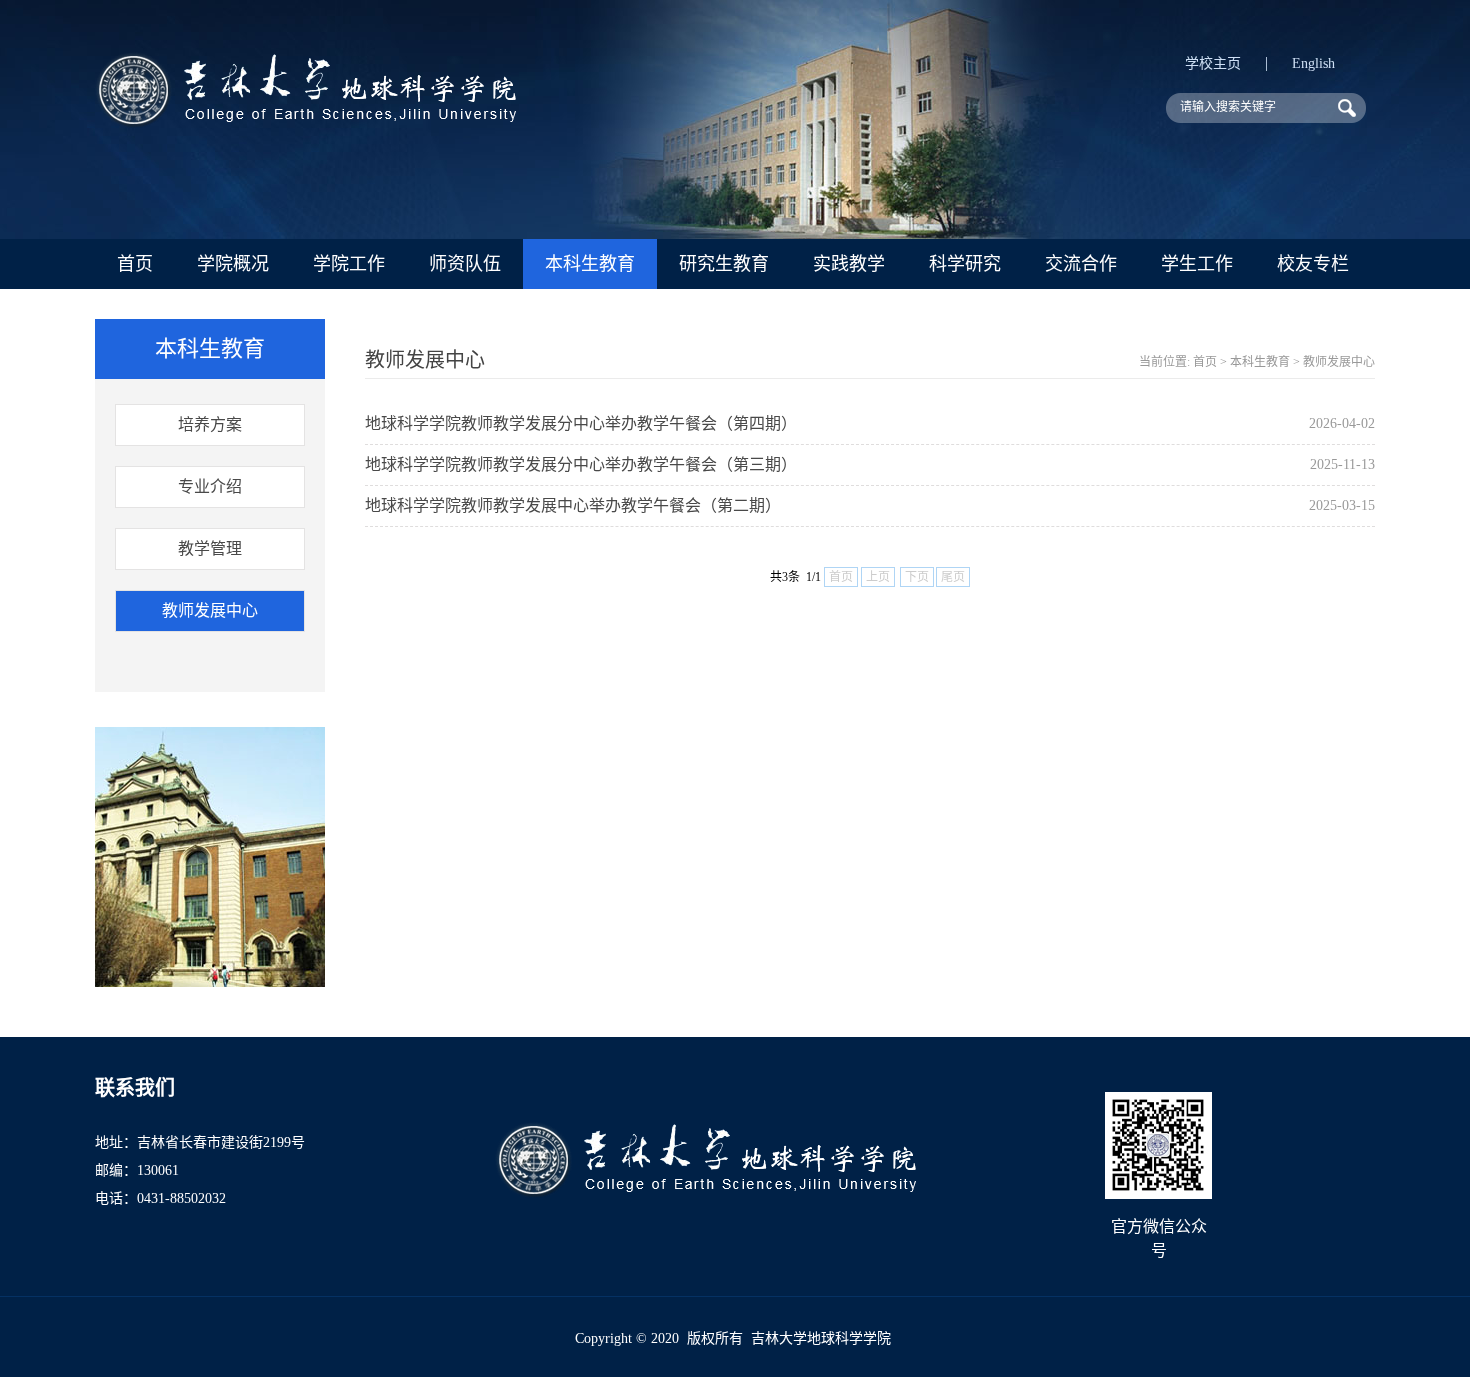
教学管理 (210, 548)
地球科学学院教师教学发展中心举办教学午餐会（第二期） (573, 505)
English (1313, 63)
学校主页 (1213, 63)
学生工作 (1197, 264)
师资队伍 (465, 264)
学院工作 (349, 264)
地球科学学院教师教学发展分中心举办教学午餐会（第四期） (581, 423)
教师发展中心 (210, 610)
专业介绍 (210, 486)
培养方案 (210, 424)
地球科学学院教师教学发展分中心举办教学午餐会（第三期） (581, 464)
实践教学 (849, 264)
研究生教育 (724, 264)
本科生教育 (590, 264)
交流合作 (1081, 264)
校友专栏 (1313, 264)
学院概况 (233, 264)
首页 (135, 264)
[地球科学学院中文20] (305, 122)
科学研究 (965, 264)
